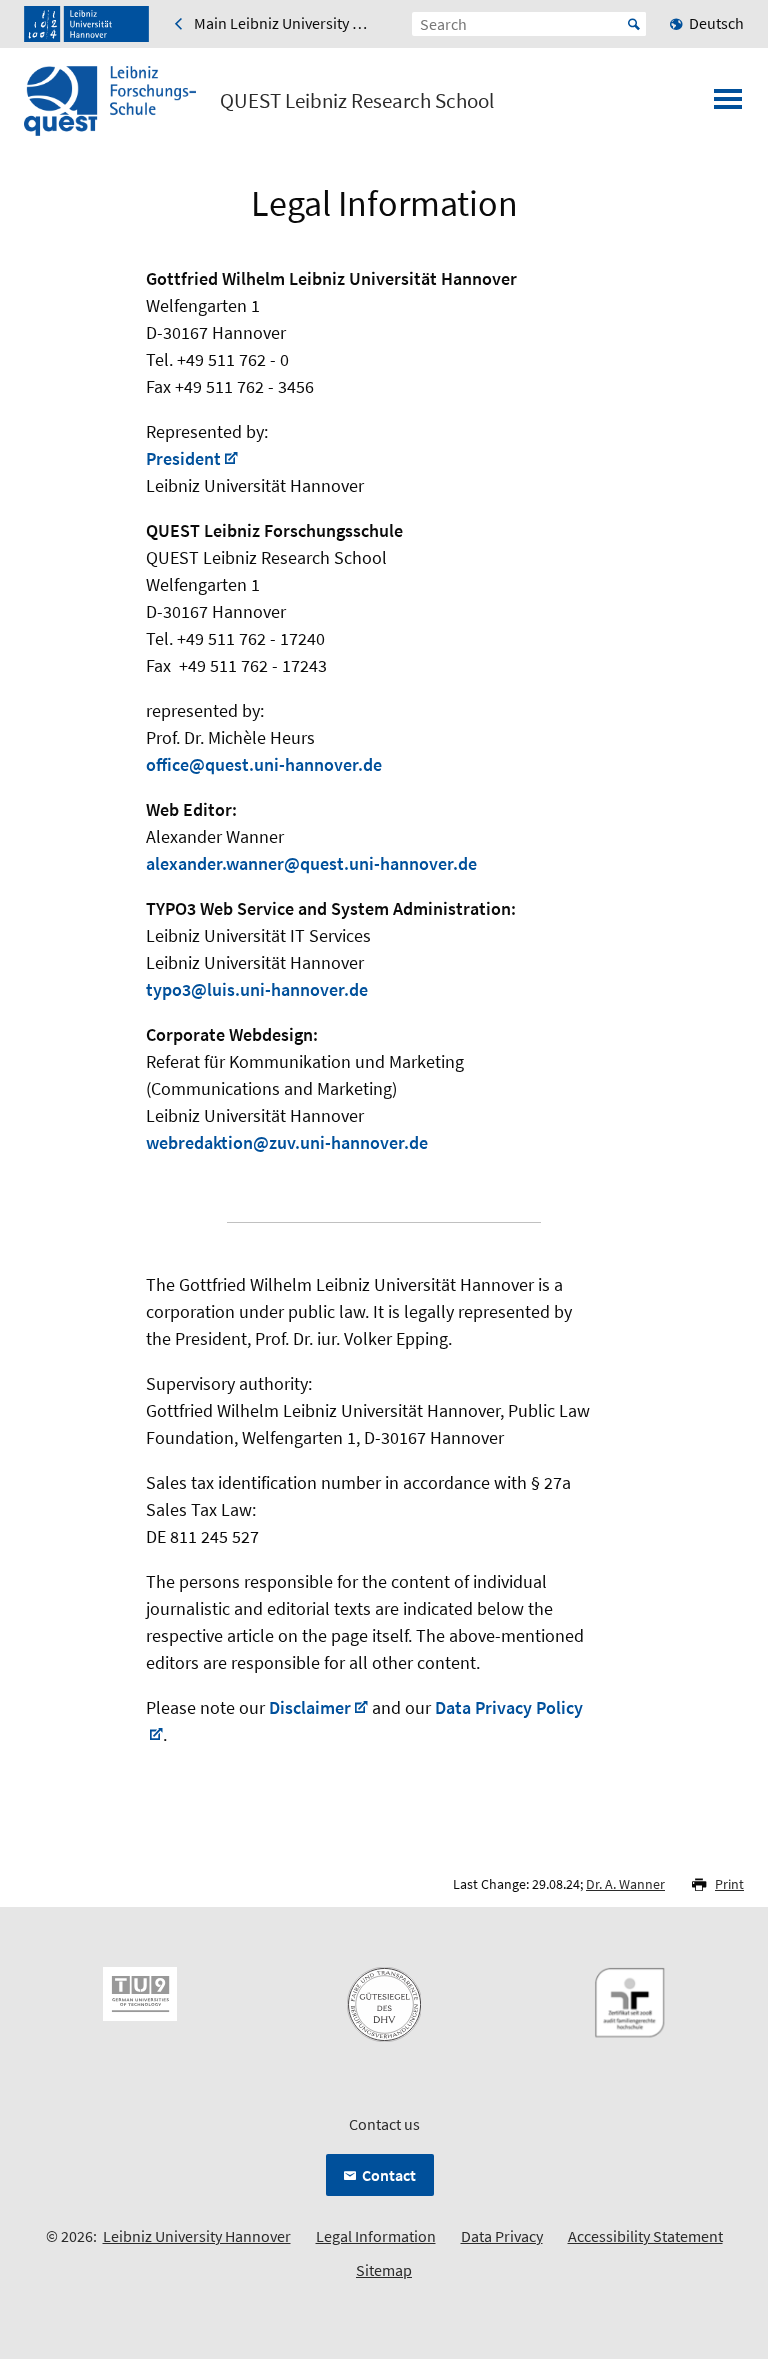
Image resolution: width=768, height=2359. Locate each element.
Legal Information (376, 2236)
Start (634, 24)
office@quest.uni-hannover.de (264, 764)
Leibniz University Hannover (197, 2236)
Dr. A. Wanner (625, 1884)
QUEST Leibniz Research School (357, 101)
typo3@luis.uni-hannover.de (257, 989)
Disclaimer (310, 1707)
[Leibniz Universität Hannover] (86, 24)
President (183, 458)
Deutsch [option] (716, 23)
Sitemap (384, 2270)
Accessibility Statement (645, 2236)
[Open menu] (728, 105)
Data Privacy (502, 2236)
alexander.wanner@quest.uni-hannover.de (311, 863)
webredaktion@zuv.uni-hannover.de (287, 1142)
